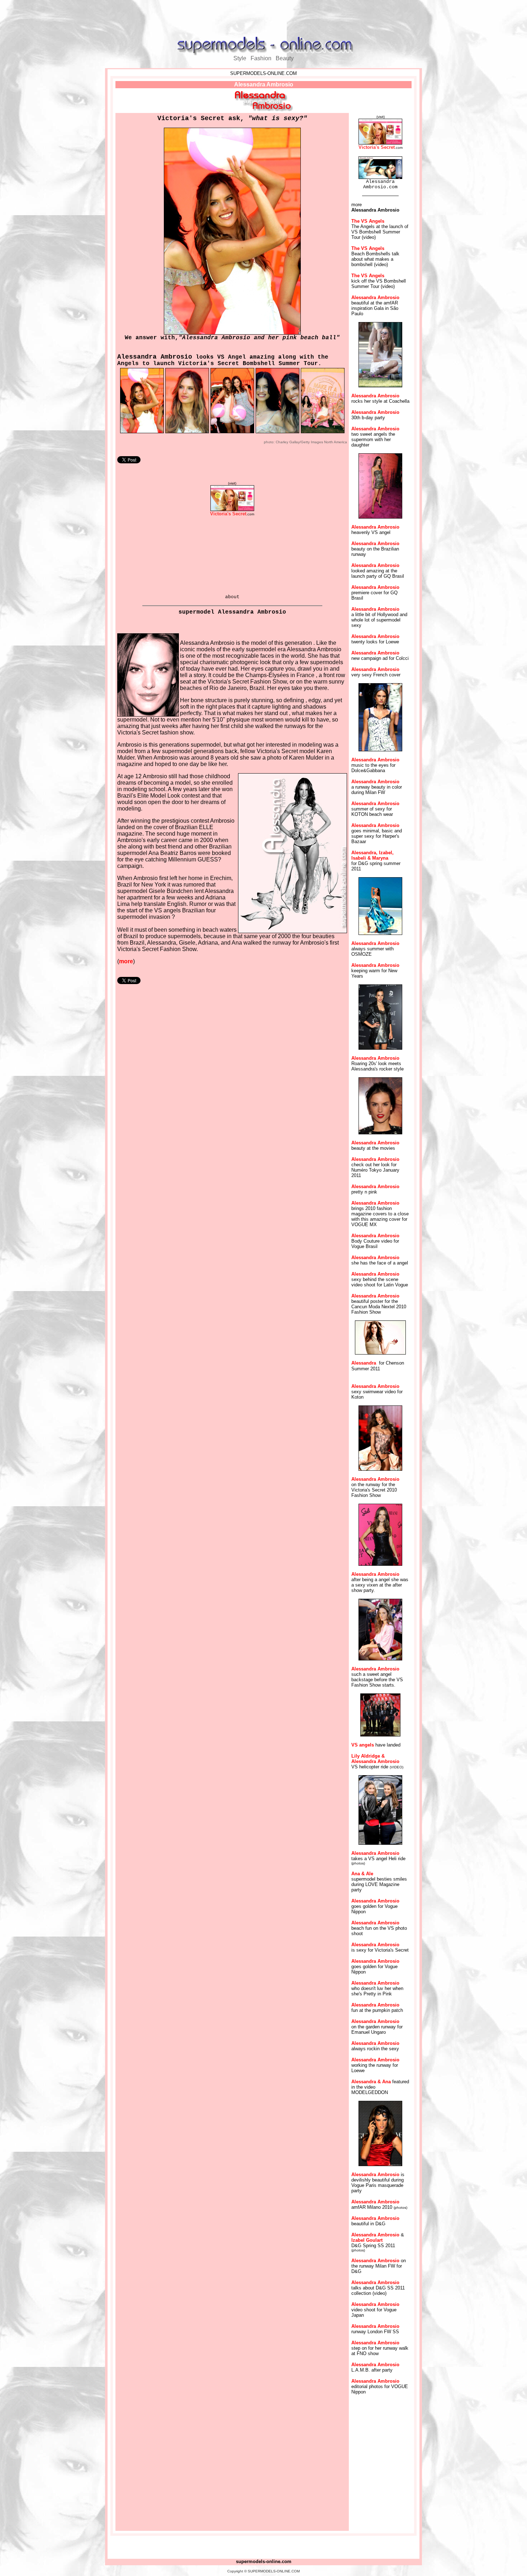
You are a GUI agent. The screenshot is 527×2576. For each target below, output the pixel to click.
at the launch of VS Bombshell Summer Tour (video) (380, 232)
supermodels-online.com (264, 2561)
